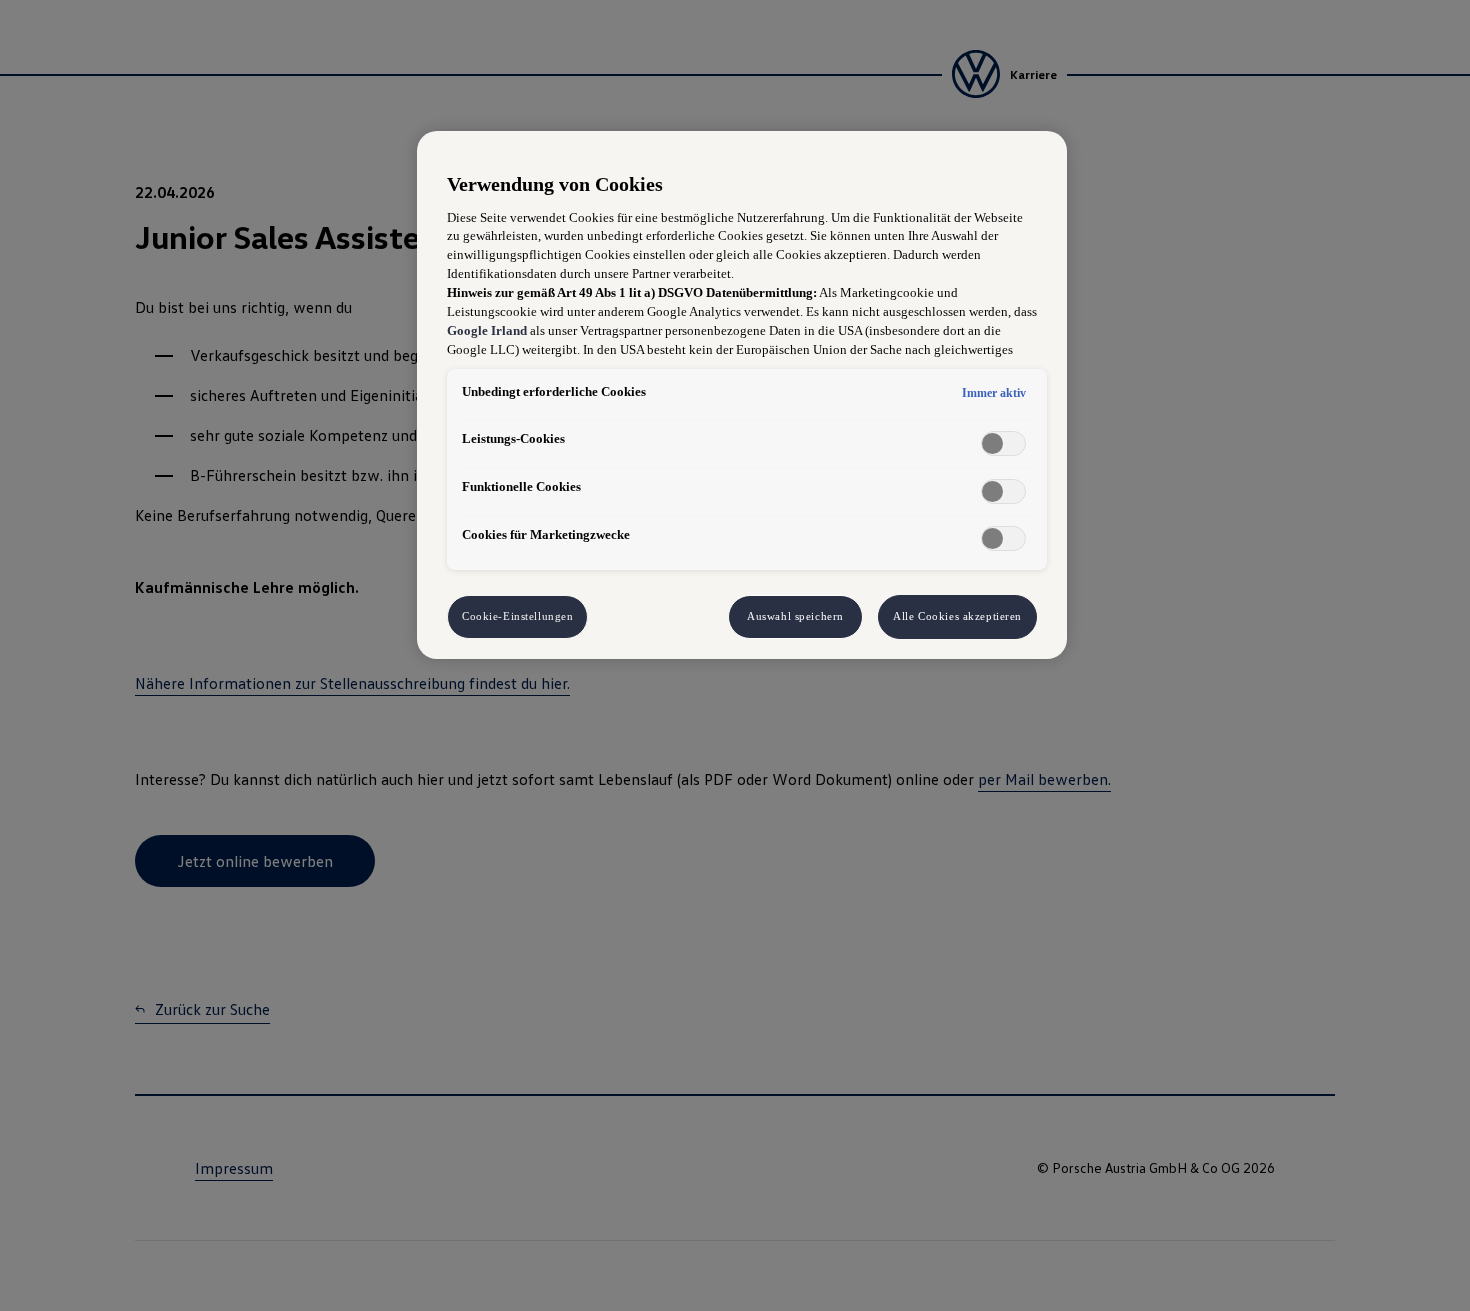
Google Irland (487, 331)
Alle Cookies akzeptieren (957, 616)
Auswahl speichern (795, 616)
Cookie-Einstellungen (517, 616)
